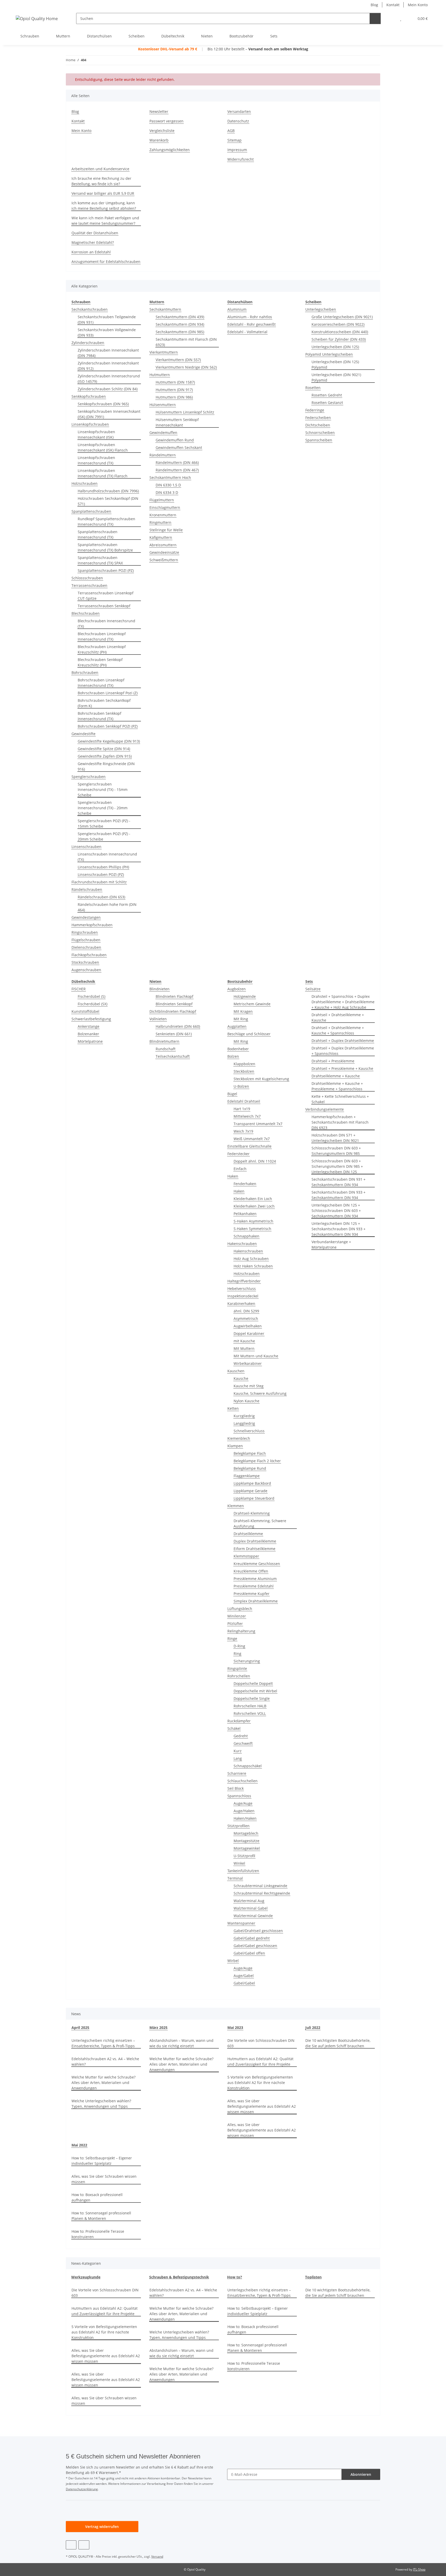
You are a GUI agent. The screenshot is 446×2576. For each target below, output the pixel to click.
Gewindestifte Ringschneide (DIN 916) (106, 766)
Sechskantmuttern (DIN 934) (180, 324)
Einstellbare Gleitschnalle (249, 1146)
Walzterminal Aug (249, 1901)
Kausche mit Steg (249, 1386)
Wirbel (233, 1961)
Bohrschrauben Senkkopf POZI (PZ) (108, 726)
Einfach (240, 1169)
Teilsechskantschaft (173, 1056)
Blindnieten (160, 989)
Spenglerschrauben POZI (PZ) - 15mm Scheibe (104, 823)
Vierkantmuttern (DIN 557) (178, 360)
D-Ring (239, 1646)
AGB (231, 131)
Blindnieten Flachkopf (174, 996)
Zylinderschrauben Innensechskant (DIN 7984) (108, 353)
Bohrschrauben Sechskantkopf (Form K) (104, 703)
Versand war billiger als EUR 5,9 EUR (103, 193)
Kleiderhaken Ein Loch (253, 1199)
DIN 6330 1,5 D (168, 485)
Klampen (235, 1446)
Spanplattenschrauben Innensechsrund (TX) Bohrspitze (105, 547)
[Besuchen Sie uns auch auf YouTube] (71, 2545)
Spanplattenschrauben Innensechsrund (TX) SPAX (100, 560)
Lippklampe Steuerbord (254, 1498)
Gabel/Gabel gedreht (252, 1938)
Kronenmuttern (163, 515)
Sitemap (234, 140)
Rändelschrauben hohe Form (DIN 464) (107, 907)
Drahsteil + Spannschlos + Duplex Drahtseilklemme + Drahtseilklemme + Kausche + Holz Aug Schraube (343, 1002)
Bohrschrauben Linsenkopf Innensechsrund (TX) (101, 683)
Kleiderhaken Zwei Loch (254, 1206)
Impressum (237, 150)
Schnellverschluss (249, 1431)
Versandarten (239, 111)
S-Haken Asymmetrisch (253, 1221)
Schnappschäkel (248, 1766)
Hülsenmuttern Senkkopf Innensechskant (177, 422)
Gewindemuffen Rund (175, 440)
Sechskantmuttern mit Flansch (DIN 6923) (186, 342)
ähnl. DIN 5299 (246, 1311)
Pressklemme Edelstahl (254, 1586)
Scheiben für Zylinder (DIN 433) (339, 339)
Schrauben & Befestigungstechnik (179, 2277)
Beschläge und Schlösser (249, 1034)
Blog (374, 5)
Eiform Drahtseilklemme (254, 1549)
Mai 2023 (235, 2028)
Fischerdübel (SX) (93, 1004)
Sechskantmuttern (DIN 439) (180, 317)
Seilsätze (313, 989)
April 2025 (80, 2028)
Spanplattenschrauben (91, 511)
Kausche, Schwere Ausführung (260, 1393)
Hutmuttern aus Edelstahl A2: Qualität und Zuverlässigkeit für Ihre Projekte (260, 2061)
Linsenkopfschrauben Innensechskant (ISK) (96, 434)
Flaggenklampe (247, 1476)
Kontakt (393, 5)
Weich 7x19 (243, 1131)
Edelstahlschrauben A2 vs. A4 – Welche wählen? (105, 2061)
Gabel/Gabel (244, 1983)
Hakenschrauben (242, 1244)
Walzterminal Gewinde (253, 1916)
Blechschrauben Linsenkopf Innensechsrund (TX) (102, 636)
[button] (390, 18)
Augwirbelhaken (248, 1326)
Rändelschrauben (87, 889)
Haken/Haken (245, 1818)
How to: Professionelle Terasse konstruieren (98, 2234)
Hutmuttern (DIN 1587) (175, 382)
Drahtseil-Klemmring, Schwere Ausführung (260, 1523)
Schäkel (234, 1728)
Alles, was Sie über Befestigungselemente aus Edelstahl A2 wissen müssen (262, 2106)
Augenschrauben (86, 970)
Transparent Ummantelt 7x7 (258, 1124)
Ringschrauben (85, 932)
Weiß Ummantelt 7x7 (252, 1139)
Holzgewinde (245, 996)
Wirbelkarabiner (248, 1363)
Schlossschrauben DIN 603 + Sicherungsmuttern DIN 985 (336, 1151)
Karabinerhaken (241, 1303)
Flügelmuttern (162, 500)
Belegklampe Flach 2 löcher (257, 1461)
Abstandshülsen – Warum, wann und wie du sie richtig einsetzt (181, 2043)
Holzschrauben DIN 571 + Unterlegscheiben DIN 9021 (335, 1138)
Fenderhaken (245, 1184)
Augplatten (237, 1026)
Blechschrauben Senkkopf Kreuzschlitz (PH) (100, 662)
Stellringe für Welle (166, 530)
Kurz (238, 1751)
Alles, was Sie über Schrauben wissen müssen (104, 2179)
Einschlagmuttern (165, 507)
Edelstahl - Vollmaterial (247, 332)
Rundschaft (166, 1049)
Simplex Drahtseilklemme (256, 1601)
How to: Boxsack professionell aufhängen (97, 2197)
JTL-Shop (419, 2569)
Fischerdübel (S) (91, 996)
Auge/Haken (244, 1811)
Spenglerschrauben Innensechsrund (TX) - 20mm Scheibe (103, 808)
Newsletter (159, 111)
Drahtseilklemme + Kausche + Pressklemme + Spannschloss (337, 1086)
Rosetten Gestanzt (327, 403)
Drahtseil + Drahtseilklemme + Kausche (338, 1017)
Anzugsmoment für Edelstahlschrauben (106, 262)
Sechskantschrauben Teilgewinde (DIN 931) (107, 320)
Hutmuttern (160, 375)
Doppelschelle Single (252, 1698)
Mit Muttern (244, 1348)
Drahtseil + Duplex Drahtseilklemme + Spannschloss (343, 1051)
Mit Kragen (243, 1011)
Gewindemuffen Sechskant (179, 448)
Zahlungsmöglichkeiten (170, 150)
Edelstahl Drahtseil (244, 1101)
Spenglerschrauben (89, 777)
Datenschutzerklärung (82, 2489)
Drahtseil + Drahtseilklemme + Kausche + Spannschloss (338, 1030)
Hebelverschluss (242, 1289)
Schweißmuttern (164, 560)
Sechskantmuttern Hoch (170, 477)
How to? (235, 2277)
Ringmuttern (160, 522)
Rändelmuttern (163, 455)
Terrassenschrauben (89, 585)
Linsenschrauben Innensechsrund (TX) (107, 857)
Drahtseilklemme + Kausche (336, 1076)
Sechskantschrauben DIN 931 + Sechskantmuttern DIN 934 (339, 1182)
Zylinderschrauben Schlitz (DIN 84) (108, 389)
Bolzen (233, 1056)
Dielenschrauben (86, 947)
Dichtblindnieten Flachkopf (173, 1011)
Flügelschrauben (86, 940)
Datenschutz (238, 121)
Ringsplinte (237, 1668)
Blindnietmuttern (164, 1041)
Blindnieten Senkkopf (174, 1004)
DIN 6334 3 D (167, 492)
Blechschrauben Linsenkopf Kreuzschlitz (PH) (102, 649)
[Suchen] (375, 18)
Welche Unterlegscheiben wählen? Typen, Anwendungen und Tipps (101, 2104)
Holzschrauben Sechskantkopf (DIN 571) (108, 501)
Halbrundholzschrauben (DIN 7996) (108, 491)
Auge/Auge (243, 1803)
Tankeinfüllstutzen (243, 1871)
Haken (233, 1176)
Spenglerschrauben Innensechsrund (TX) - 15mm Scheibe (103, 789)
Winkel (239, 1863)
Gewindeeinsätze (164, 552)
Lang (238, 1758)
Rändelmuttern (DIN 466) (177, 462)
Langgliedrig (244, 1423)
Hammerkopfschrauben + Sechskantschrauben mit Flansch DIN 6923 (340, 1122)
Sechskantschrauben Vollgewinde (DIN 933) (107, 332)
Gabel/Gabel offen (249, 1953)
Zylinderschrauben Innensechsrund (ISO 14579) (109, 379)
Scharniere (237, 1773)
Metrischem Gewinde (252, 1004)
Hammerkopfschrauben (92, 925)
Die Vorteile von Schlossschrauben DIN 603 (261, 2043)
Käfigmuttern (161, 537)
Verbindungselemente (325, 1109)
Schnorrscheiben (320, 433)
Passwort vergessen (166, 121)
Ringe (232, 1639)
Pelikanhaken (245, 1214)
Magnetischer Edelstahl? (93, 242)
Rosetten (313, 388)
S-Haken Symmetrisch (252, 1229)
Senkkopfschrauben (89, 396)
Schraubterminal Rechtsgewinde (262, 1893)
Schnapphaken (246, 1236)
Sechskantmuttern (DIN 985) (180, 332)
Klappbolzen (244, 1064)
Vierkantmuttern (164, 352)
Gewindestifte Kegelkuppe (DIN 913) (109, 741)
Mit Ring (241, 1019)
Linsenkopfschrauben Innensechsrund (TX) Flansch (103, 473)
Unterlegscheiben (321, 309)
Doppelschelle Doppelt (253, 1683)
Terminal (235, 1878)
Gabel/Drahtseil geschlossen (258, 1931)
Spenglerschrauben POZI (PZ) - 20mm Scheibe (104, 836)
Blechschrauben (86, 613)
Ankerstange (89, 1026)
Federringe (315, 410)
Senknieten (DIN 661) (174, 1034)
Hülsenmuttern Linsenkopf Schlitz (185, 412)
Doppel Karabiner (249, 1333)
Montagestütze (246, 1841)
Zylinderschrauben (88, 343)
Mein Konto (418, 5)
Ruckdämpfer (239, 1721)
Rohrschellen (239, 1676)
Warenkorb (159, 140)
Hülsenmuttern (163, 405)
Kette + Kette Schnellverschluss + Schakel (340, 1099)
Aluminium (237, 309)
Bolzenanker (88, 1034)
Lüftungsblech (240, 1609)
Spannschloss (239, 1796)
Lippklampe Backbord (252, 1483)
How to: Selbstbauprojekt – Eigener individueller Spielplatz (102, 2161)
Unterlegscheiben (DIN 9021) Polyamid (336, 377)
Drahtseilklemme (248, 1534)
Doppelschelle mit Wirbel (255, 1691)
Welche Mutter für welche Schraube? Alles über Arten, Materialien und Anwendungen (103, 2083)
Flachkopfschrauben (89, 955)
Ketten (233, 1408)
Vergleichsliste (162, 131)
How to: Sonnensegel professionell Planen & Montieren (101, 2216)
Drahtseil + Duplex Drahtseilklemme (343, 1041)
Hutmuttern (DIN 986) (174, 397)
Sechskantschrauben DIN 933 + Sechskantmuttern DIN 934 (339, 1195)
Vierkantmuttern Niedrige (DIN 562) (186, 367)
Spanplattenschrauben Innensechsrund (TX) (98, 534)
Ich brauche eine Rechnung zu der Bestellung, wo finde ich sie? (101, 181)
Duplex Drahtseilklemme (255, 1541)
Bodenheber (238, 1049)
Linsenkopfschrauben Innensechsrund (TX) (96, 460)
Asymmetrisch (246, 1318)
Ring (237, 1653)
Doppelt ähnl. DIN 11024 (255, 1161)
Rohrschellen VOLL (250, 1713)
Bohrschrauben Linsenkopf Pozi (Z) (108, 693)
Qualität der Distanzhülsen (95, 233)
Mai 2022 (79, 2145)
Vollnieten (158, 1019)
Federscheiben (318, 418)
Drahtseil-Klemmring (252, 1513)
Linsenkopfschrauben (90, 424)
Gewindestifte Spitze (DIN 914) (104, 749)
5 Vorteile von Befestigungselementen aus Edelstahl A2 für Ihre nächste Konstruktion (260, 2083)
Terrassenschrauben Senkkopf (104, 606)
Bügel (232, 1094)
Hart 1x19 (242, 1109)
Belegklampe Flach (250, 1453)
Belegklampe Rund (250, 1468)
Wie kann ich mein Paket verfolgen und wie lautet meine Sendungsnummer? (105, 221)
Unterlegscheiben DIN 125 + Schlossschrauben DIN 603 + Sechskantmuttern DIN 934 (336, 1211)
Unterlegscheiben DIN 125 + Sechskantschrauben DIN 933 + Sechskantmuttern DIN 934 (339, 1229)
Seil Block (236, 1788)
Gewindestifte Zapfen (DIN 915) (105, 756)
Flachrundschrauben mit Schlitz (99, 882)
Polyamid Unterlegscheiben (329, 354)
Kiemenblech (239, 1438)
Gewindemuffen (163, 433)
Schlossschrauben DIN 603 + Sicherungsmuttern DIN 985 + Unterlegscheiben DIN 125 (337, 1166)
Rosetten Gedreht (327, 395)
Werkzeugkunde (86, 2277)
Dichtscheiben (318, 425)
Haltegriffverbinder (244, 1281)
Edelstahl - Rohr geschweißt (252, 324)
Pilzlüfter (235, 1624)
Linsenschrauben (86, 847)
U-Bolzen (241, 1086)
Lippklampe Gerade (250, 1491)
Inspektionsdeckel (243, 1296)
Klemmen (236, 1506)
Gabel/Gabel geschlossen (255, 1946)
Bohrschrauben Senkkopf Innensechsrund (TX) (99, 716)
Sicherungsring (247, 1661)
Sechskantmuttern (165, 309)
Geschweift (243, 1743)
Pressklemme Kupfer (252, 1594)
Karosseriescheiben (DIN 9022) (338, 324)
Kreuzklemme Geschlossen (257, 1564)
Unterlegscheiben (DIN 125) (335, 347)
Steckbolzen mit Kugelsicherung (261, 1079)
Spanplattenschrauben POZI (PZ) (106, 570)
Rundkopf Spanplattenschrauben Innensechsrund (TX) (106, 522)
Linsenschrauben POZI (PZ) (101, 874)
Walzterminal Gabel (251, 1908)
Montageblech (246, 1833)
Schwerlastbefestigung (91, 1019)
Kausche (241, 1378)
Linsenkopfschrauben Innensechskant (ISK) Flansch (103, 447)
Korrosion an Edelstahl (91, 252)
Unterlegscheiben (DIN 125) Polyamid (335, 364)
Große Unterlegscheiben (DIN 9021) (342, 317)
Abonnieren (361, 2474)
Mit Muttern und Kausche (256, 1356)
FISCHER (79, 989)
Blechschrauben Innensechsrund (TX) (106, 624)
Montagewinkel (247, 1848)
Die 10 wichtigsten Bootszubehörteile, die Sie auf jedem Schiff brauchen (338, 2043)
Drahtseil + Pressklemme (333, 1061)
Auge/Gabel (244, 1976)
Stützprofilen (238, 1826)
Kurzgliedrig (244, 1416)
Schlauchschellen (242, 1781)
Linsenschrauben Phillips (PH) (103, 867)
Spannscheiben (319, 440)
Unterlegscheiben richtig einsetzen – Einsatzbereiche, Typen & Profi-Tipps (103, 2043)
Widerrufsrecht (241, 159)
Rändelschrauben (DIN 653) (101, 897)
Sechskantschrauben (90, 309)
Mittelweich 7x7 (247, 1116)
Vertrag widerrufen (102, 2527)
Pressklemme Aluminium (255, 1579)
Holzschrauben (85, 483)
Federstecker (238, 1154)
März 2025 (158, 2028)
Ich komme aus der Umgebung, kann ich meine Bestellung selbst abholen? (104, 206)
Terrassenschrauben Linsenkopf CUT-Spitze (106, 596)
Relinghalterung (241, 1631)
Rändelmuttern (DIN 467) (177, 470)
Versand (157, 2556)
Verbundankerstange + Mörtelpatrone (331, 1244)
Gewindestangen (86, 917)
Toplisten (313, 2277)
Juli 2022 (313, 2028)
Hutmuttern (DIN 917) (174, 390)
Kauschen (236, 1371)
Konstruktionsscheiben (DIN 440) (340, 332)
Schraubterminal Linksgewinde (260, 1886)
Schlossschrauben (87, 578)
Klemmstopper (246, 1556)
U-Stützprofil (244, 1856)
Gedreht (241, 1736)
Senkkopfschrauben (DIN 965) (103, 404)
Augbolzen (237, 989)
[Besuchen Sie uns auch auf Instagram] (84, 2545)
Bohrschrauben (85, 672)
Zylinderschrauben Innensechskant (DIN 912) (108, 366)
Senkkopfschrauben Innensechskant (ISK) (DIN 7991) (109, 414)
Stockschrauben (85, 962)
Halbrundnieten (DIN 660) (178, 1026)
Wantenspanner (241, 1923)
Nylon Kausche (246, 1401)
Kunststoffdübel (85, 1011)
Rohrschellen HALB (250, 1706)
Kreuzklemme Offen (251, 1571)
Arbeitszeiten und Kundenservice (100, 169)
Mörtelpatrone (90, 1041)
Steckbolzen (244, 1071)
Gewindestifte (83, 734)
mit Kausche (244, 1341)
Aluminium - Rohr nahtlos (250, 317)
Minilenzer (237, 1616)
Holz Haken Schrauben (253, 1266)
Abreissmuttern (163, 545)
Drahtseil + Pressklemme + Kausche (342, 1068)
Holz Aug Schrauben (251, 1259)
